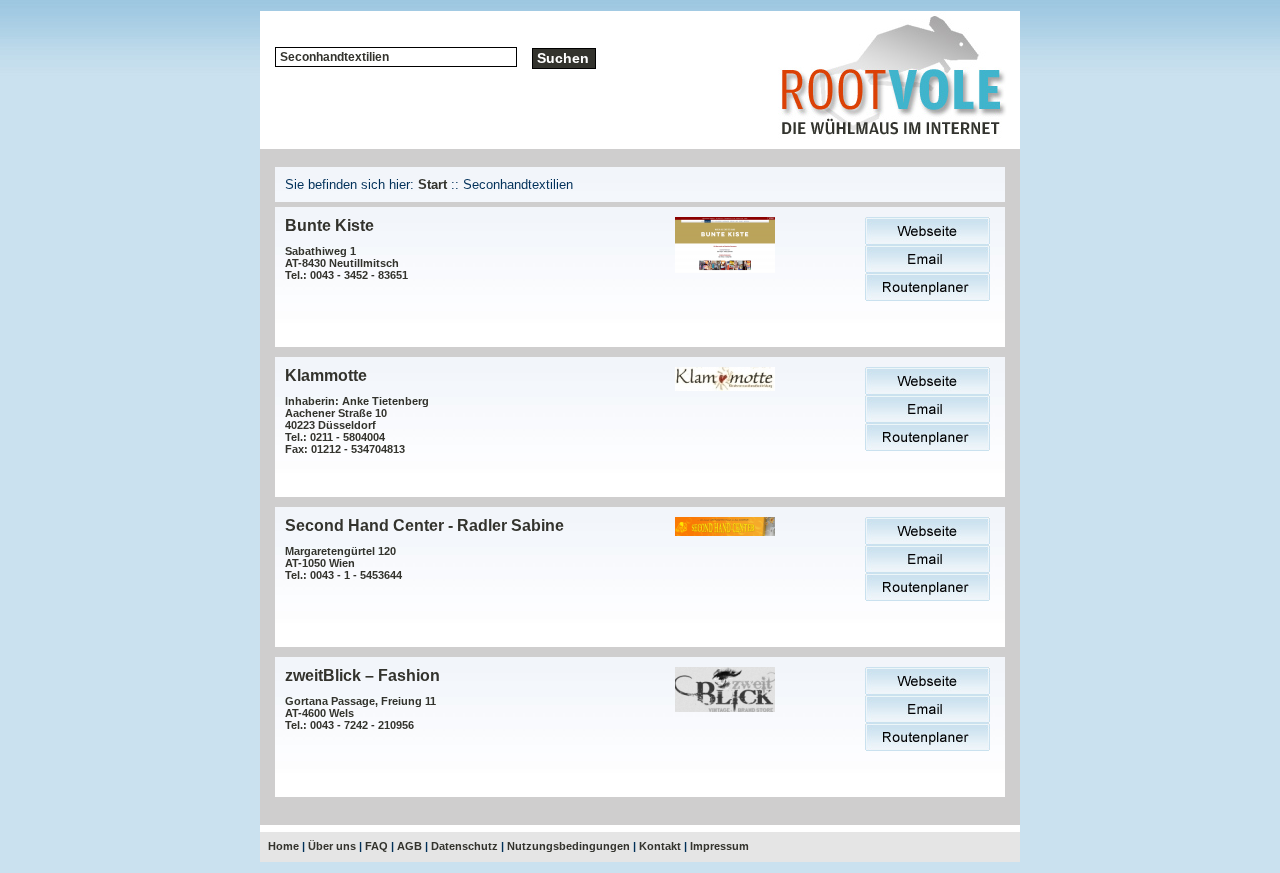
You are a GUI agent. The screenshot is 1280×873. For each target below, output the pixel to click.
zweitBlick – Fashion (362, 675)
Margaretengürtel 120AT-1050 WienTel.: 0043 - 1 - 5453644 (343, 563)
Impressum (719, 846)
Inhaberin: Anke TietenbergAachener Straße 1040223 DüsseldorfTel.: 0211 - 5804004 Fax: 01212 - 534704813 (357, 425)
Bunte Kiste (329, 225)
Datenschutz (464, 846)
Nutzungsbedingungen (568, 846)
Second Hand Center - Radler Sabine (424, 525)
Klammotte (326, 375)
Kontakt (660, 846)
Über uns (332, 846)
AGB (409, 846)
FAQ (376, 846)
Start (432, 184)
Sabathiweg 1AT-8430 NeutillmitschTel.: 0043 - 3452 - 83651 (346, 263)
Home (283, 846)
